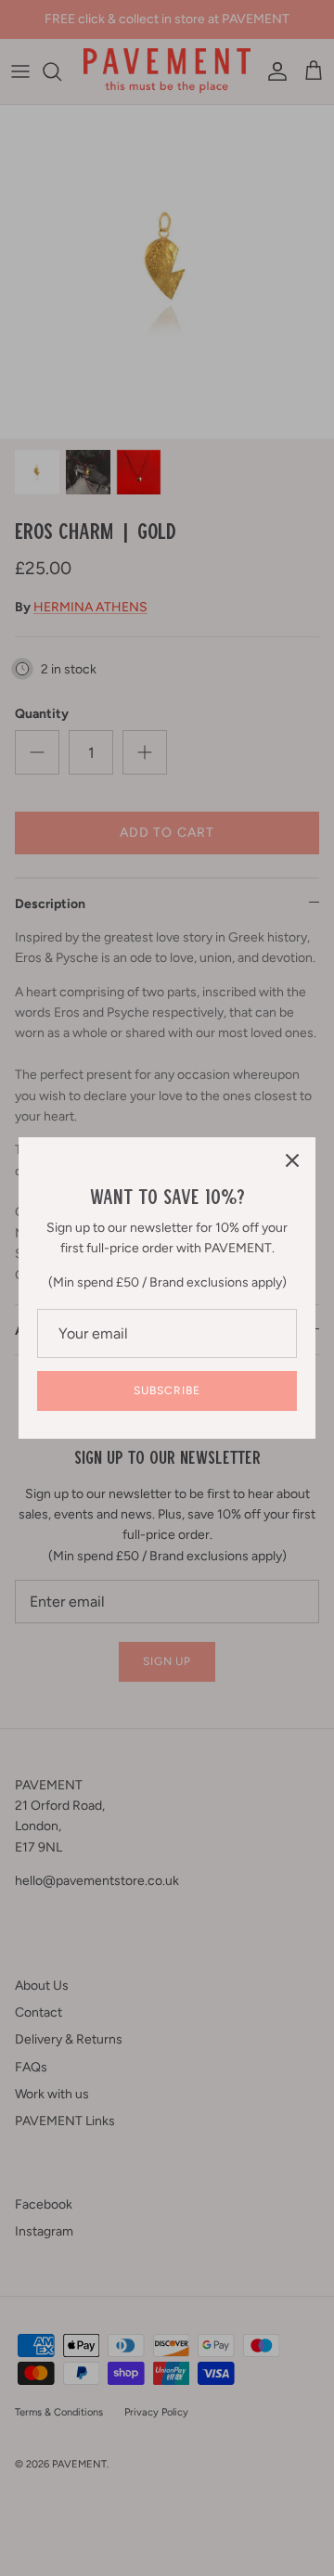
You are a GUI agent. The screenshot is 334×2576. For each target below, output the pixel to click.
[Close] (292, 1160)
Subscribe (167, 1391)
